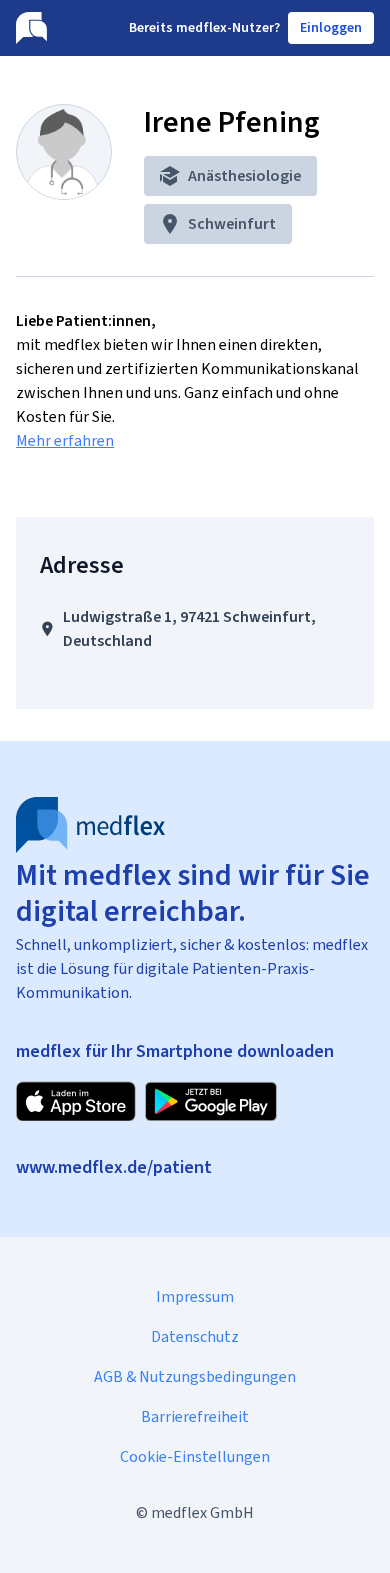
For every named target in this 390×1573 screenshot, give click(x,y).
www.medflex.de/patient (114, 1167)
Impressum (195, 1296)
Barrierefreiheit (195, 1416)
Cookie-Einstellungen (195, 1456)
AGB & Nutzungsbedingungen (195, 1376)
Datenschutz (195, 1336)
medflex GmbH (202, 1512)
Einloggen (331, 27)
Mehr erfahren (65, 440)
